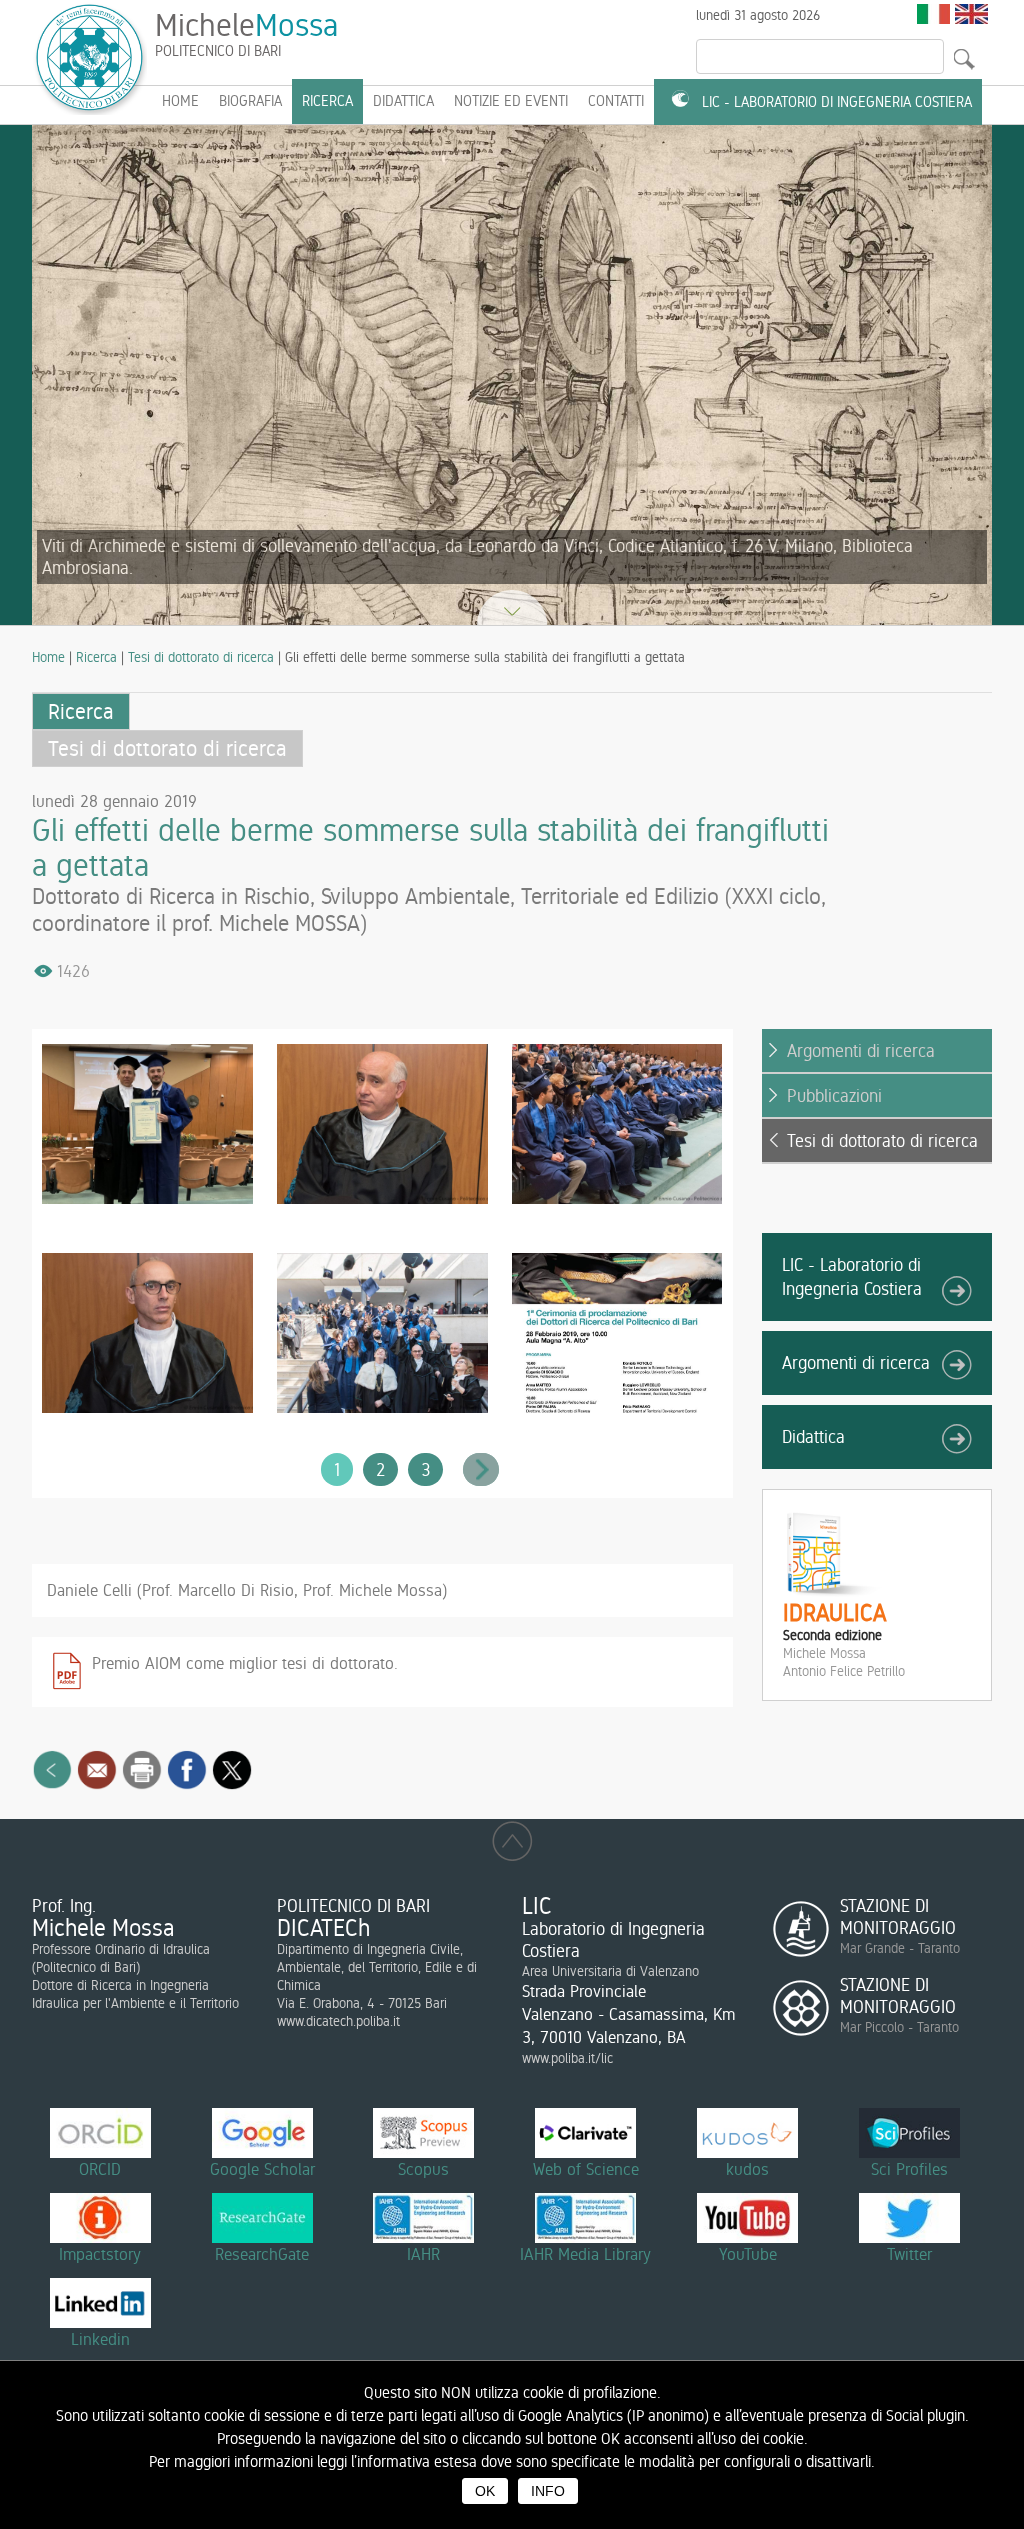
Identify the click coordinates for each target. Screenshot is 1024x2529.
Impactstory (100, 2254)
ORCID (100, 2169)
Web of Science (586, 2169)
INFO (548, 2491)
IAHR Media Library (585, 2254)
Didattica (403, 101)
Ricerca (327, 101)
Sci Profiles (909, 2169)
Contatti (616, 101)
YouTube (748, 2254)
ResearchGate (262, 2254)
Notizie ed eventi (511, 101)
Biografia (250, 101)
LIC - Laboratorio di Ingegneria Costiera (837, 102)
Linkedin (100, 2339)
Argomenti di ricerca (861, 1050)
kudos (747, 2169)
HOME (180, 101)
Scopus (423, 2169)
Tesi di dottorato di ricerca (201, 657)
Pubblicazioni (834, 1095)
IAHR (423, 2254)
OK (485, 2491)
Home (48, 657)
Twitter (909, 2254)
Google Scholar (262, 2169)
